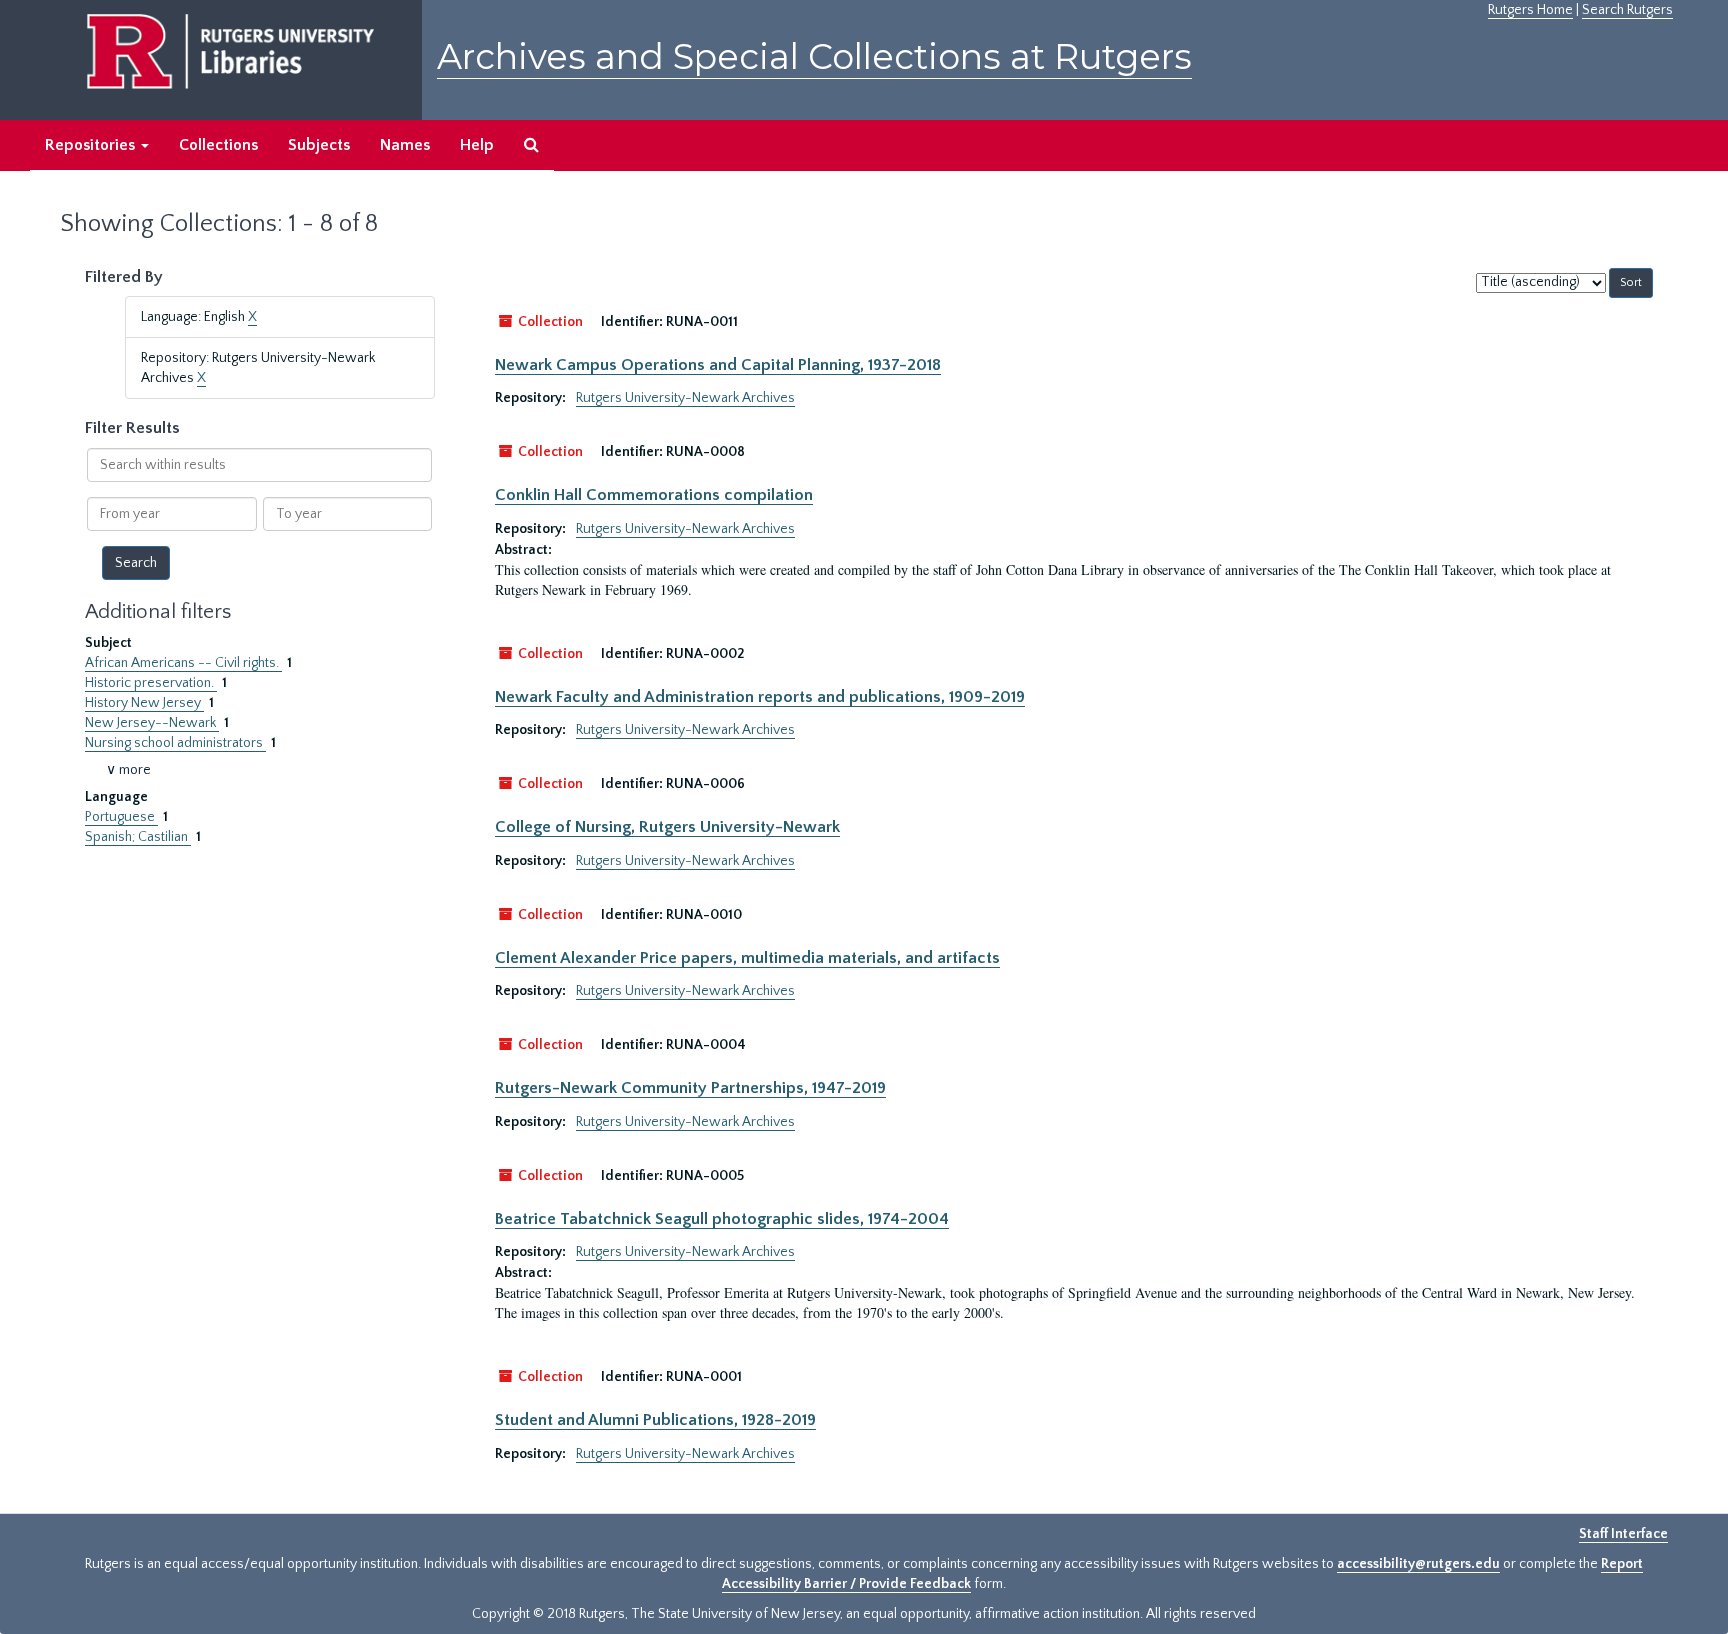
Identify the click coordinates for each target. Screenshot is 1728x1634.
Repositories (92, 145)
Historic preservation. (151, 683)
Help (477, 145)
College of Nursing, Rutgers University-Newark (667, 827)
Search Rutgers (1627, 10)
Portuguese (121, 817)
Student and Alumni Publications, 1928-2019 (655, 1420)
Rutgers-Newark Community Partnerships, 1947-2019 (690, 1088)
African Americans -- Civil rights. (183, 663)
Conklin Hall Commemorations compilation (654, 495)
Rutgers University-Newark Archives (685, 398)
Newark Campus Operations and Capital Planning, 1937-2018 (718, 365)
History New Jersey (144, 703)
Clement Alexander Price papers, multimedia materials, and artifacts (747, 958)
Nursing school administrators (175, 743)
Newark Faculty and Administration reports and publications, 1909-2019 (760, 697)
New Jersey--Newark (152, 723)
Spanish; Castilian (138, 837)
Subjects (319, 145)
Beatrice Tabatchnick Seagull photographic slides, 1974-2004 (722, 1219)
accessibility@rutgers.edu (1418, 1564)
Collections (218, 145)
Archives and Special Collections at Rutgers (814, 56)
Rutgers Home (1530, 10)
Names (405, 145)
